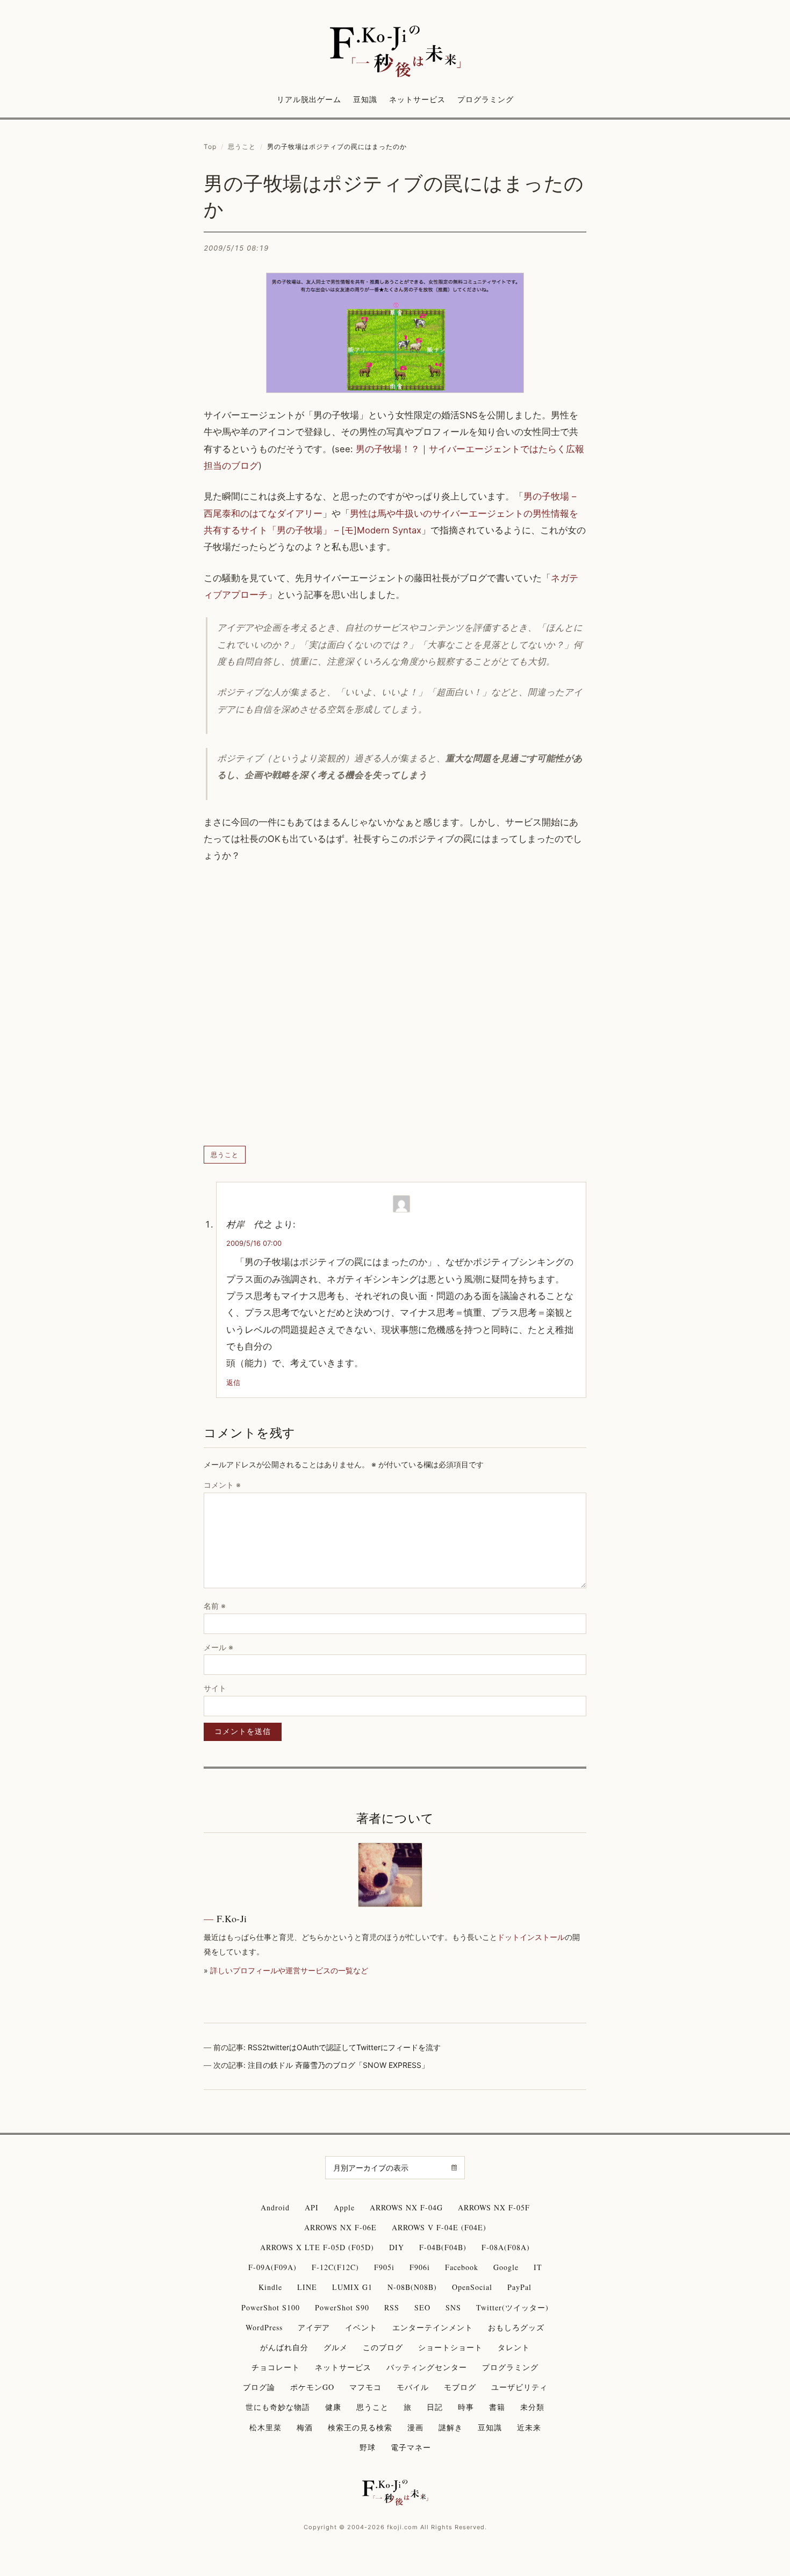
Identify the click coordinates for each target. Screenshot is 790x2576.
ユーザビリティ (519, 2387)
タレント (514, 2347)
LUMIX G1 (352, 2287)
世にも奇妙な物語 (278, 2407)
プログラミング (486, 99)
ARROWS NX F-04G (406, 2207)
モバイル (413, 2387)
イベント (361, 2327)
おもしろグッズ (516, 2327)
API (312, 2207)
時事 (466, 2407)
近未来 (529, 2427)
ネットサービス (417, 99)
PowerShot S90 (342, 2307)
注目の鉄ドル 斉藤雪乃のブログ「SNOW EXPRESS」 (338, 2065)
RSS (392, 2307)
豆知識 (365, 99)
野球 (368, 2447)
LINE (307, 2287)
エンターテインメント (433, 2327)
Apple (344, 2207)
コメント (222, 1485)
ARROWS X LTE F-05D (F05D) (317, 2247)
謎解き (451, 2427)
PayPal (519, 2287)
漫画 (415, 2427)
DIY (397, 2247)
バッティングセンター (427, 2367)
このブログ (383, 2347)
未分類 (532, 2407)
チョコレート (276, 2367)
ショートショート (450, 2347)
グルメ (336, 2347)
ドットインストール (531, 1937)
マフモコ (365, 2387)
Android (275, 2207)
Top (210, 147)
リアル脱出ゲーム (309, 99)
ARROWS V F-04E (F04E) (439, 2227)
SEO (422, 2307)
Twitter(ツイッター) (512, 2307)
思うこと (242, 147)
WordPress (264, 2327)
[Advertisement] (395, 1005)
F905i (384, 2267)
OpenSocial (472, 2287)
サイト (215, 1688)
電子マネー (411, 2447)
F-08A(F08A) (506, 2247)
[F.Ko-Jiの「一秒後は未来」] (395, 52)
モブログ (460, 2387)
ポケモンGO (312, 2387)
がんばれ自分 (284, 2347)
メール (218, 1647)
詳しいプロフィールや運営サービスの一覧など (289, 1970)
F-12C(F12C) (335, 2267)
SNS (453, 2307)
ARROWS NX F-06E (340, 2227)
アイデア (314, 2327)
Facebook (462, 2267)
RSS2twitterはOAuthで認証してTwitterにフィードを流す (344, 2047)
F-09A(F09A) (272, 2267)
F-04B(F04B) (443, 2247)
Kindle (270, 2287)
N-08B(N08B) (412, 2287)
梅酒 (305, 2427)
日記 (435, 2407)
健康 (333, 2407)
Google (506, 2267)
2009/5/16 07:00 (254, 1243)
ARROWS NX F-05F (494, 2207)
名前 (215, 1606)
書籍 (497, 2407)
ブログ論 (259, 2387)
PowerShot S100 (271, 2307)
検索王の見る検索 (360, 2427)
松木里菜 (265, 2427)
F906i (420, 2267)
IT (538, 2267)
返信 (233, 1382)
